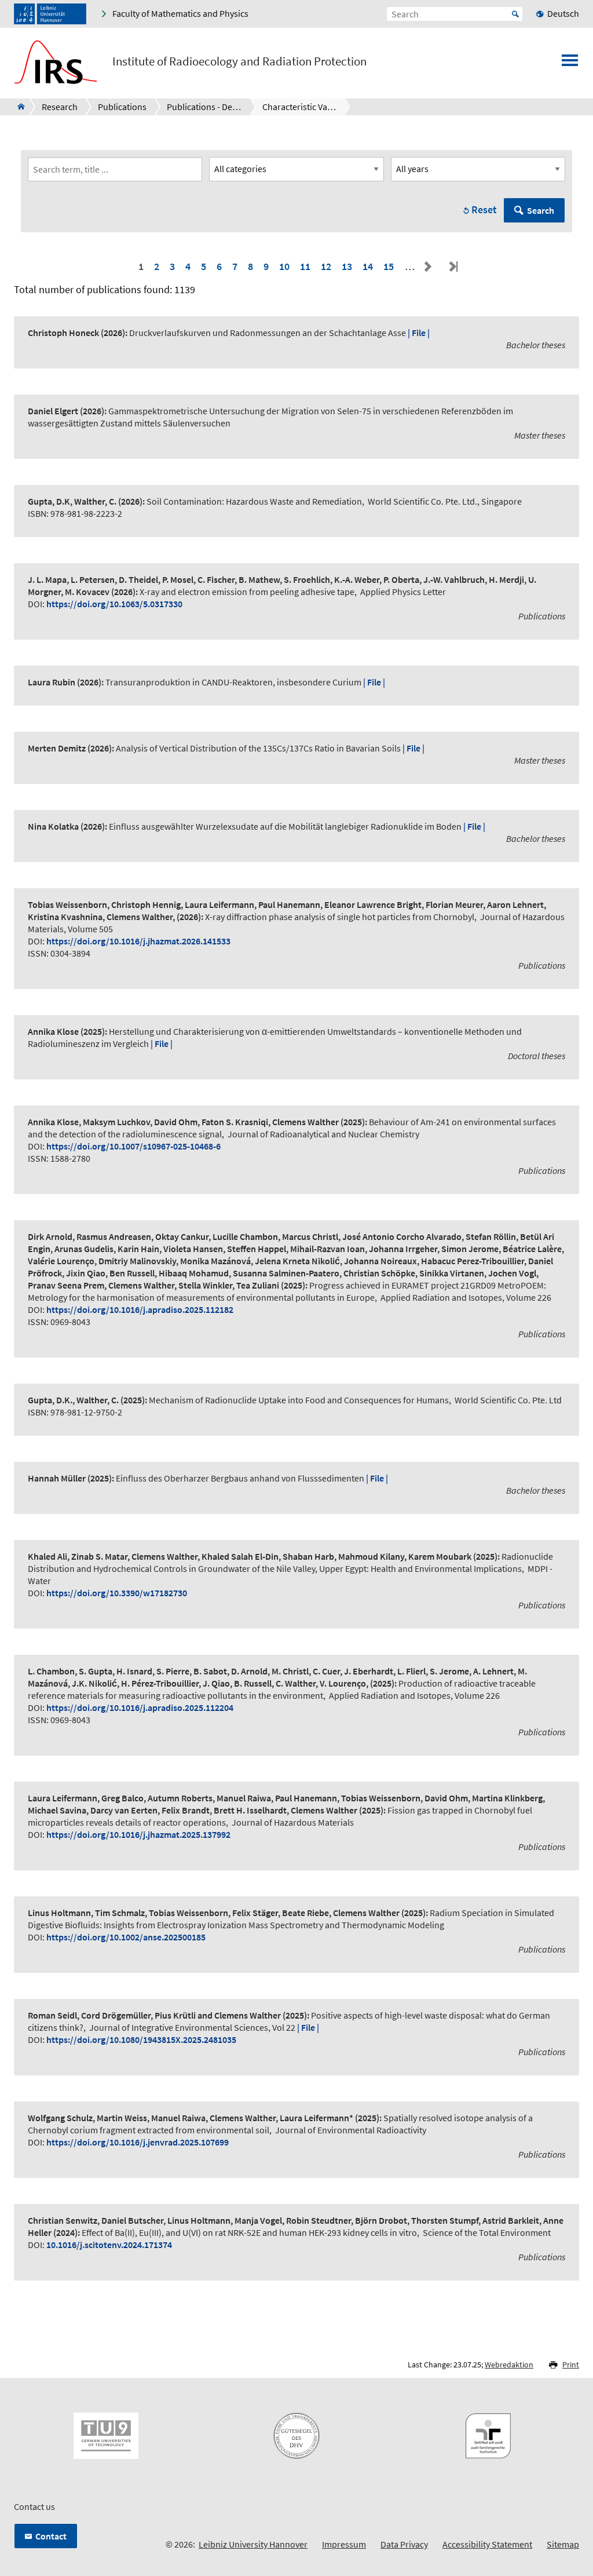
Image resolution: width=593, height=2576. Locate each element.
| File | (419, 333)
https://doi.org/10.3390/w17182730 (117, 1593)
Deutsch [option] (563, 13)
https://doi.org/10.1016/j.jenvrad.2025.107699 (138, 2142)
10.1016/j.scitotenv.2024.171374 (109, 2245)
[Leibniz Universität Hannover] (50, 14)
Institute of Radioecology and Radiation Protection (239, 61)
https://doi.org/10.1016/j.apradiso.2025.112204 (140, 1707)
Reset (484, 209)
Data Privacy (404, 2544)
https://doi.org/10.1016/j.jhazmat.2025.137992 (138, 1834)
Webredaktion (509, 2365)
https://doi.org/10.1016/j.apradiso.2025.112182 (140, 1309)
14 (368, 266)
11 (305, 266)
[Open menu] (570, 64)
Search (541, 210)
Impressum (344, 2544)
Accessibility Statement (487, 2544)
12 (326, 266)
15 (389, 266)
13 (347, 266)
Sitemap (563, 2544)
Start (515, 14)
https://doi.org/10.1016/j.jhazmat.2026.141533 (138, 941)
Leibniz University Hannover (253, 2544)
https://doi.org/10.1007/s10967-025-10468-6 (133, 1146)
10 (284, 266)
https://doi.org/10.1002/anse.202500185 (126, 1937)
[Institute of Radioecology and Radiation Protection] (18, 107)
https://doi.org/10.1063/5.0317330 (114, 604)
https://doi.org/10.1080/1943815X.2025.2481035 (141, 2039)
